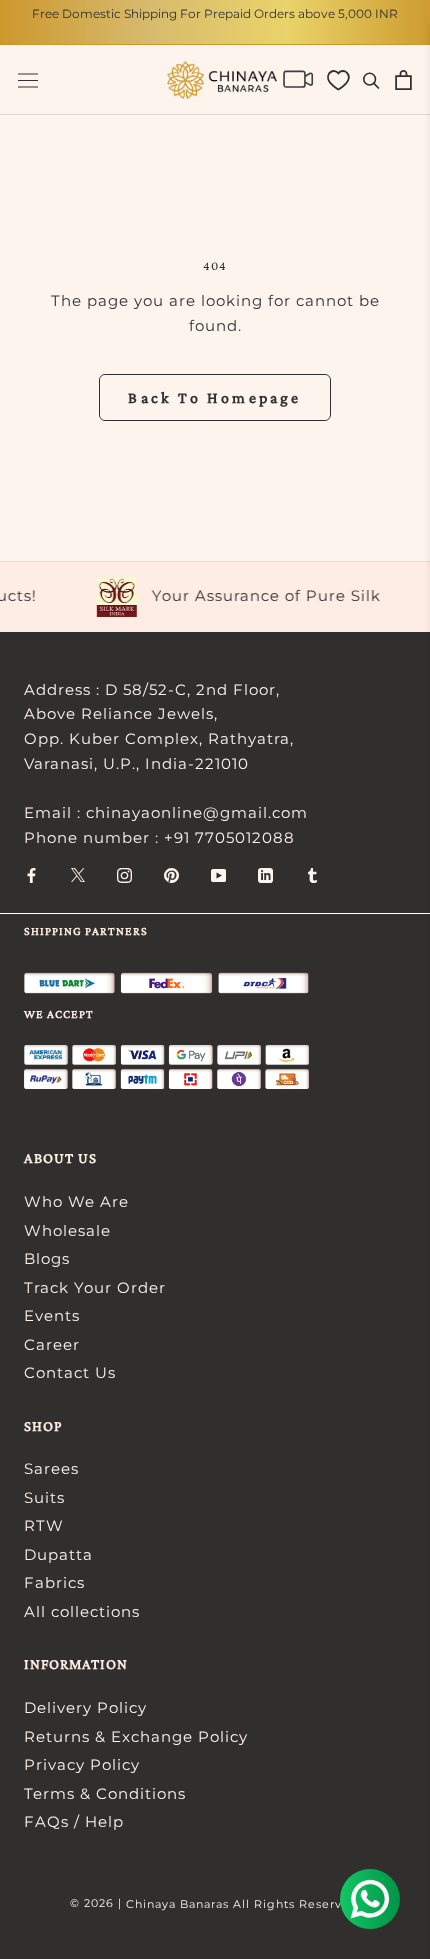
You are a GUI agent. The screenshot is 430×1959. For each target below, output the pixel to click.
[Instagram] (124, 874)
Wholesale (67, 1230)
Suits (44, 1497)
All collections (82, 1611)
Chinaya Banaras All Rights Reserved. (243, 1904)
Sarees (51, 1468)
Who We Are (76, 1201)
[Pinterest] (171, 874)
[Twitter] (78, 874)
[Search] (371, 80)
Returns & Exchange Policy (136, 1736)
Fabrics (54, 1582)
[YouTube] (218, 874)
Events (52, 1315)
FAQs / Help (74, 1821)
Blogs (47, 1258)
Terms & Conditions (105, 1793)
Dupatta (58, 1554)
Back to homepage (214, 397)
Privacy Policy (82, 1764)
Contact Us (70, 1372)
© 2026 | (98, 1903)
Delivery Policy (85, 1707)
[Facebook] (31, 874)
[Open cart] (403, 80)
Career (52, 1344)
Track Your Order (95, 1287)
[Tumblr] (312, 874)
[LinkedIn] (265, 874)
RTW (44, 1525)
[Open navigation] (28, 80)
